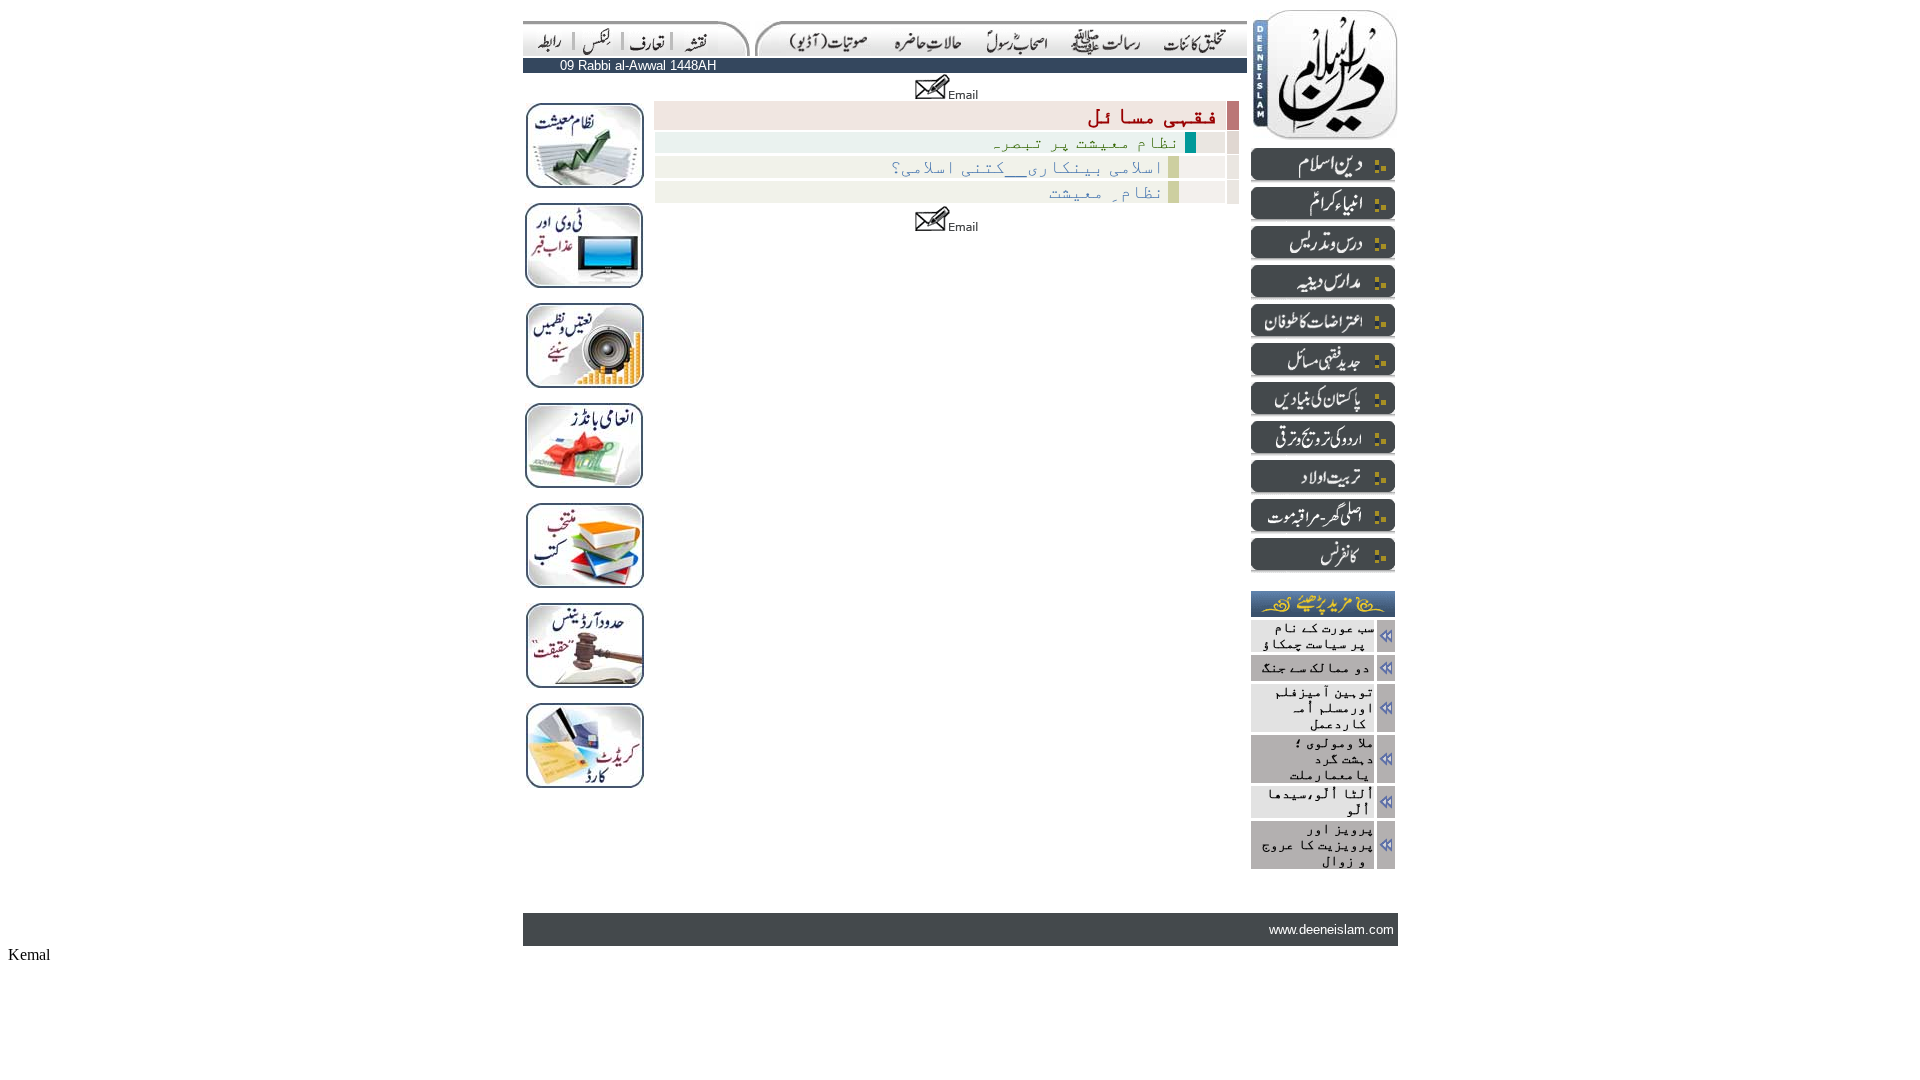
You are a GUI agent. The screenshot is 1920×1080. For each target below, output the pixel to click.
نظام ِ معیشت (1106, 191)
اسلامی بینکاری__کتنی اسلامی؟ (1027, 166)
